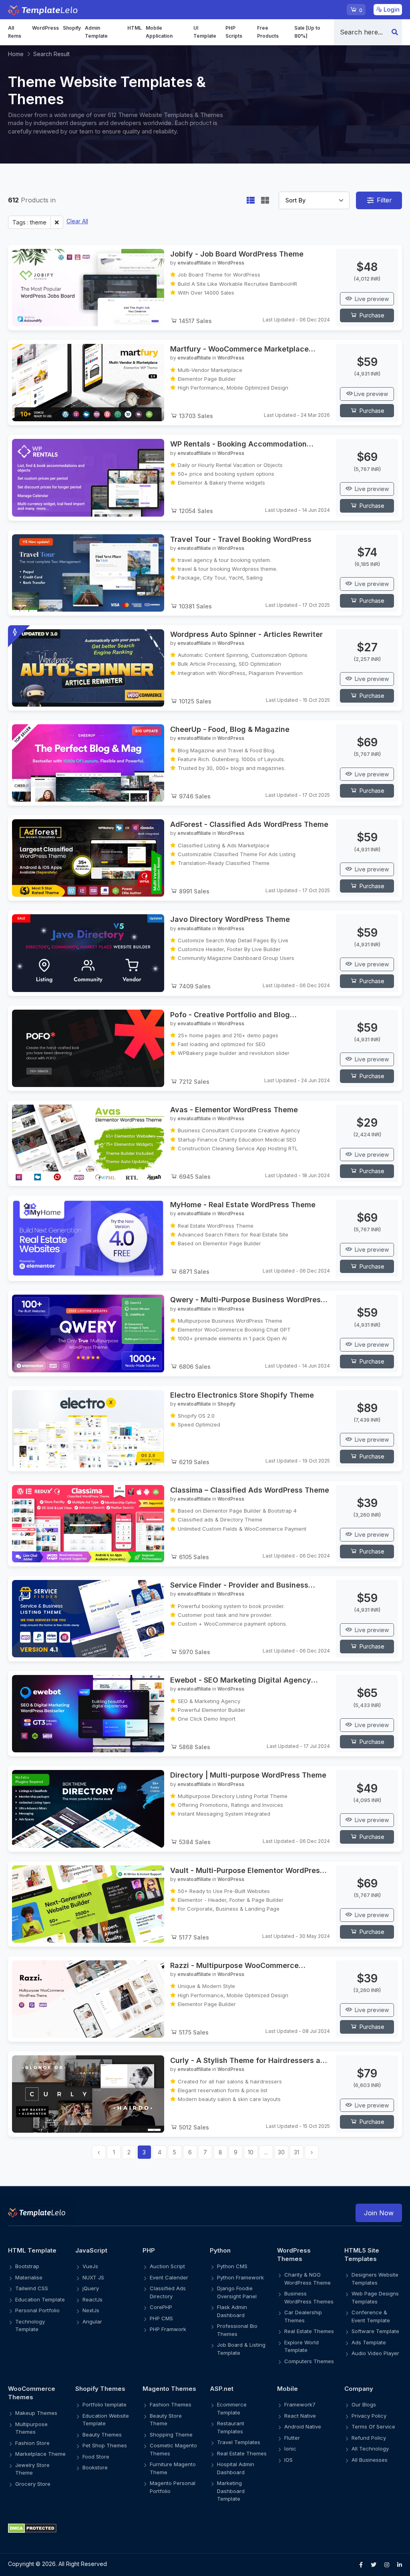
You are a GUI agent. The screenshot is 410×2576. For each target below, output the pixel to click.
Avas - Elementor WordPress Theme (234, 1110)
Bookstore (95, 2467)
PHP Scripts (234, 32)
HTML (135, 28)
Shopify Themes (100, 2389)
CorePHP (161, 2307)
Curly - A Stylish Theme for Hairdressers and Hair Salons (250, 2061)
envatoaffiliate (194, 263)
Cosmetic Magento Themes (173, 2449)
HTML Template (32, 2250)
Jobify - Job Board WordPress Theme (237, 254)
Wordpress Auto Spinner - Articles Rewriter (246, 634)
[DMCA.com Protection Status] (205, 2528)
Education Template (40, 2299)
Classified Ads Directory (168, 2292)
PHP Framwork (168, 2329)
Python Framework (240, 2277)
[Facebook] (361, 2565)
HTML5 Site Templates (362, 2255)
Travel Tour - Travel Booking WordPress (241, 539)
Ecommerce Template (232, 2408)
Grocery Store (33, 2484)
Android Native (303, 2426)
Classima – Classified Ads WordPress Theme (250, 1490)
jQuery (91, 2288)
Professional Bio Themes (237, 2330)
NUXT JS (93, 2277)
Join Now (379, 2213)
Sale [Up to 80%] (307, 32)
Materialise (29, 2277)
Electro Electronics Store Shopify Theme (242, 1395)
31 (296, 2152)
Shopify (72, 28)
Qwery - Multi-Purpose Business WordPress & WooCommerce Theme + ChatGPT (247, 1300)
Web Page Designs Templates (375, 2297)
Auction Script (167, 2266)
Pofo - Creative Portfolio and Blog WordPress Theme (230, 1015)
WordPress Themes (294, 2255)
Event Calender (169, 2277)
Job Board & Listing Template (241, 2349)
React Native (300, 2416)
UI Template (205, 32)
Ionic (290, 2449)
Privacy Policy (369, 2416)
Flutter (292, 2438)
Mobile (287, 2389)
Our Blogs (364, 2404)
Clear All (77, 221)
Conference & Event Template (371, 2316)
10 (251, 2152)
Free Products (268, 32)
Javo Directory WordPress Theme (230, 919)
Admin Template (96, 32)
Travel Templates (239, 2442)
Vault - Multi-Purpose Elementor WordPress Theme (247, 1871)
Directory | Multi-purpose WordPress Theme (248, 1775)
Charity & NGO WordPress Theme (307, 2279)
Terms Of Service (373, 2426)
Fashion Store (32, 2443)
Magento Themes (169, 2389)
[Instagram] (387, 2565)
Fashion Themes (171, 2404)
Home (16, 54)
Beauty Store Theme (166, 2420)
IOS (288, 2460)
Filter (384, 200)
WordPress (45, 28)
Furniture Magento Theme (173, 2468)
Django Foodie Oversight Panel (237, 2292)
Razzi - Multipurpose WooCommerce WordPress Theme (234, 1966)
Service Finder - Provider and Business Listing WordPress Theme (239, 1585)
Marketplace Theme (40, 2454)
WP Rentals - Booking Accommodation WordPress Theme (238, 444)
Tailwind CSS (32, 2288)
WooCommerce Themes (32, 2393)
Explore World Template (301, 2346)
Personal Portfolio (37, 2310)
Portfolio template (105, 2404)
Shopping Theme (171, 2435)
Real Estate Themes (309, 2331)
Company (359, 2389)
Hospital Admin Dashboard (236, 2468)
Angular (92, 2321)
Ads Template (369, 2342)
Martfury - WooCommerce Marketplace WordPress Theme (239, 349)
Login (391, 9)
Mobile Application (159, 32)
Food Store (96, 2457)
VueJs (90, 2266)
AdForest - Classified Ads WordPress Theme (249, 824)
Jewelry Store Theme (32, 2469)
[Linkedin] (400, 2565)
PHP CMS (161, 2318)
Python (220, 2250)
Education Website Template (106, 2420)
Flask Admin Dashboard (232, 2311)
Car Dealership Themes (303, 2316)
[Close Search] (395, 32)
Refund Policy (369, 2438)
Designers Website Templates (375, 2279)
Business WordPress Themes (309, 2297)
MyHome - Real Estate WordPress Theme (243, 1205)
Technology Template (30, 2325)
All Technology (370, 2449)
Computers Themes (309, 2361)
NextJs (91, 2310)
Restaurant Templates (231, 2427)
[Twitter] (374, 2565)
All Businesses (370, 2460)
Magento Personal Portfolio (173, 2487)
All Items (15, 32)
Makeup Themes (36, 2413)
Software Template (375, 2331)
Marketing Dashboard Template (231, 2491)
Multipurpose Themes (31, 2428)
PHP (149, 2250)
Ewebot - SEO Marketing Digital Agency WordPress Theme (241, 1680)
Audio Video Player (375, 2353)
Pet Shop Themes (105, 2445)
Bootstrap (27, 2266)
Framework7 (300, 2404)
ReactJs (92, 2299)
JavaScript (91, 2250)
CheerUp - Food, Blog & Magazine (230, 729)
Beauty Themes (102, 2435)
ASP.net (222, 2389)
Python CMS (232, 2266)
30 (281, 2152)
